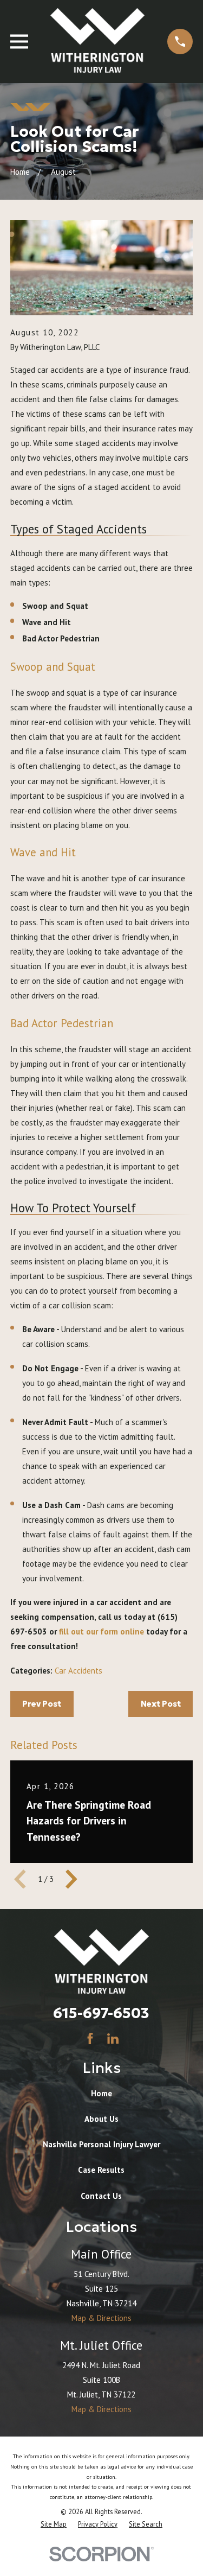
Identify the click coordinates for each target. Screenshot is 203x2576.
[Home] (97, 42)
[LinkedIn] (113, 2038)
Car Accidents (78, 1671)
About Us (101, 2119)
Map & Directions (101, 2318)
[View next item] (71, 1879)
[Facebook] (90, 2038)
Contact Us (101, 2196)
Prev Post (42, 1704)
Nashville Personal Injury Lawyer (101, 2144)
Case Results (101, 2170)
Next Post (161, 1704)
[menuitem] (54, 2524)
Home (101, 2093)
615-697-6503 (101, 2013)
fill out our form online (101, 1632)
